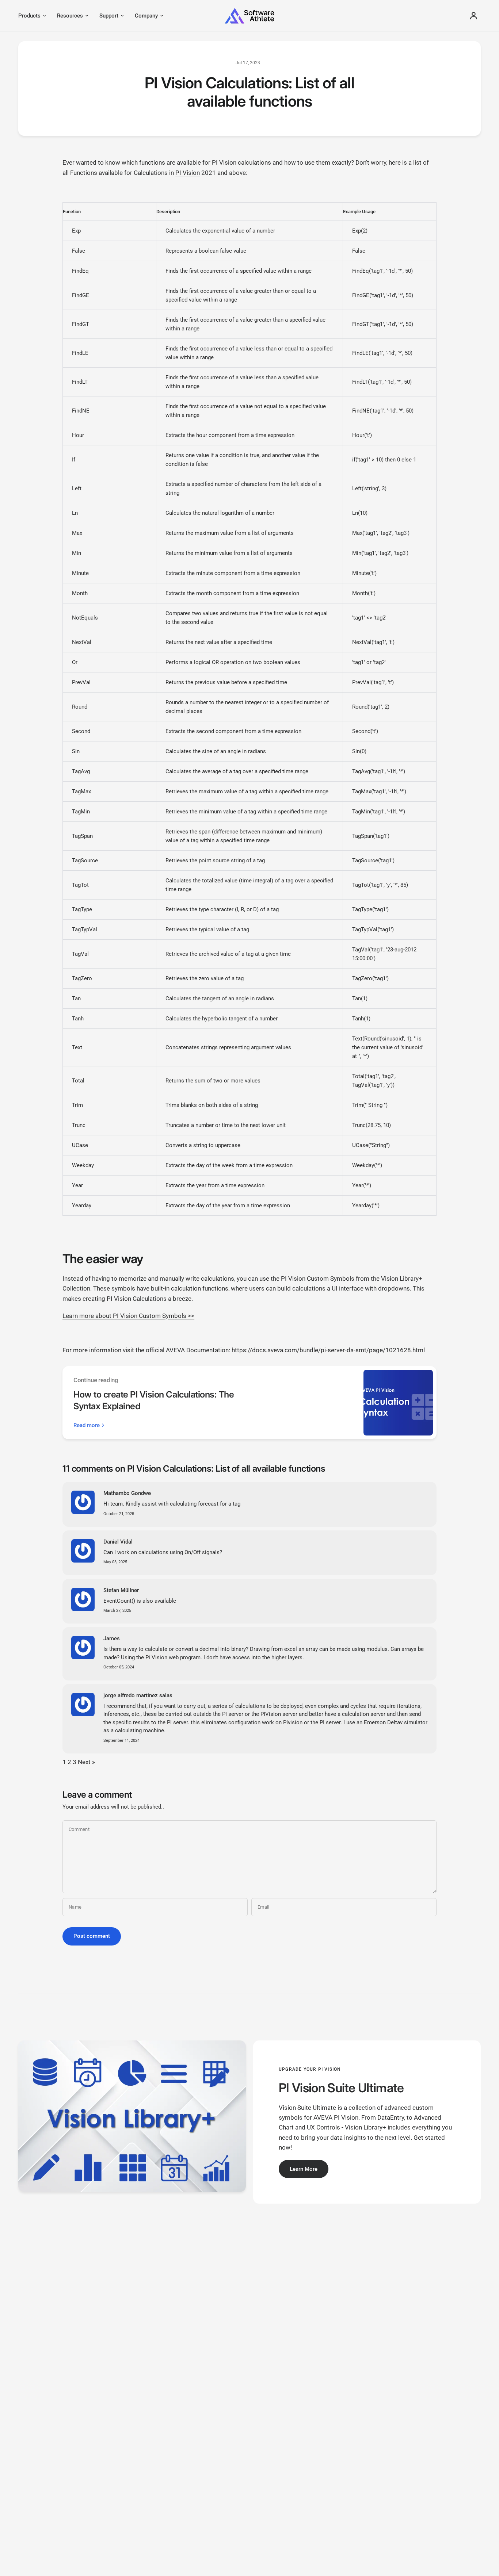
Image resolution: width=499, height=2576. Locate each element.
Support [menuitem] (109, 16)
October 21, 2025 (119, 1514)
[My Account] (474, 16)
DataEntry (391, 2117)
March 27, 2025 (117, 1611)
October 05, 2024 (119, 1667)
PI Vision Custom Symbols (318, 1279)
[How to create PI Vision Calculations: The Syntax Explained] (398, 1403)
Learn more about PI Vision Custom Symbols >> (128, 1316)
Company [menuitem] (146, 16)
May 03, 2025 (115, 1562)
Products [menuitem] (29, 16)
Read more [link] (87, 1425)
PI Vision (188, 173)
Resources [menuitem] (70, 16)
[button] (304, 2169)
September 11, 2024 (121, 1741)
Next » (86, 1762)
